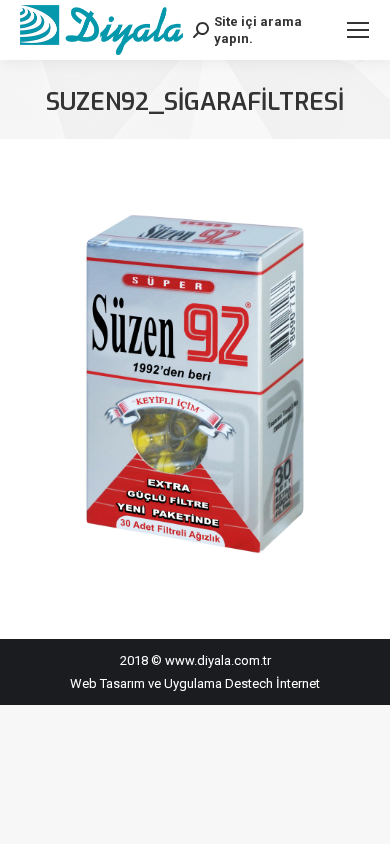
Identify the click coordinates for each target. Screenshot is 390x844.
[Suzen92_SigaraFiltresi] (195, 384)
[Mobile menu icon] (358, 30)
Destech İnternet (272, 683)
